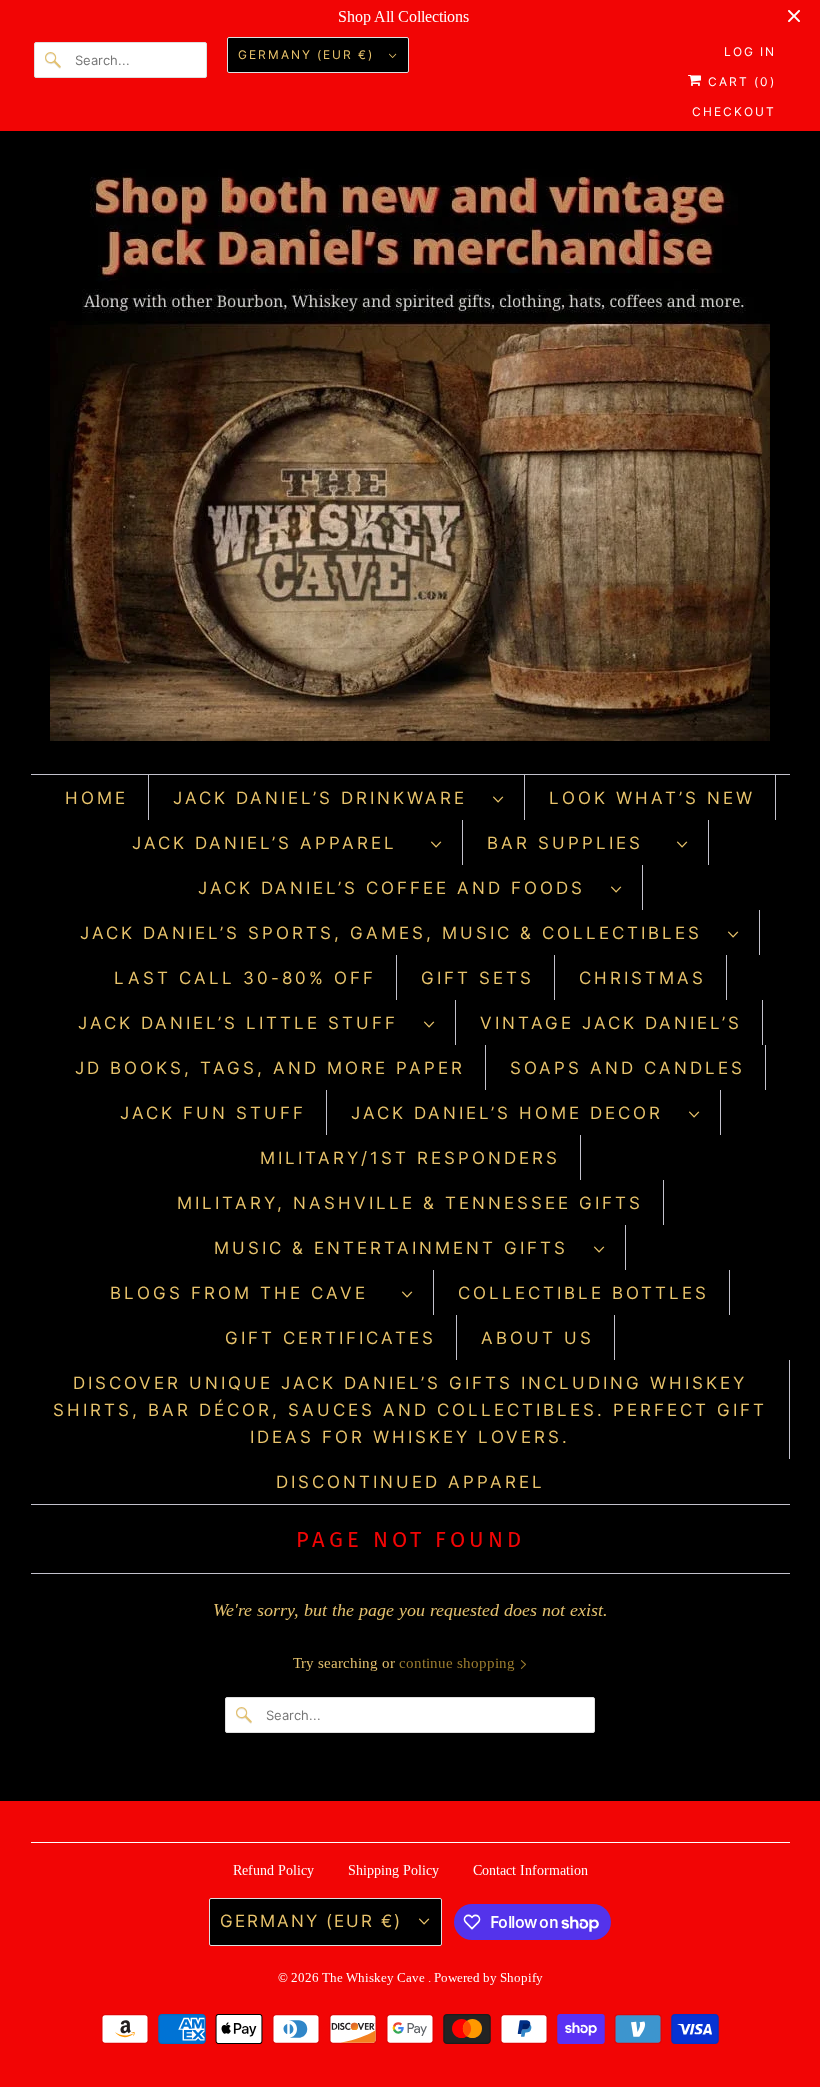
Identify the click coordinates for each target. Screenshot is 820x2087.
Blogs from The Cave (251, 1293)
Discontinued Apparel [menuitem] (410, 1482)
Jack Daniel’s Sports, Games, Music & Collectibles (399, 933)
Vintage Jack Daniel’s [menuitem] (611, 1023)
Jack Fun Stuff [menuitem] (213, 1113)
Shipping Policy (393, 1870)
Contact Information (530, 1870)
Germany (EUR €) (308, 54)
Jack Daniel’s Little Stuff (246, 1023)
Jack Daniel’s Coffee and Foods (399, 888)
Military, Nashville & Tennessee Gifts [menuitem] (410, 1203)
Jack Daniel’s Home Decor (515, 1113)
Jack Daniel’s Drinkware (328, 798)
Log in (750, 51)
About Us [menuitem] (537, 1338)
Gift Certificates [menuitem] (330, 1338)
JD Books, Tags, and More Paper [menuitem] (270, 1068)
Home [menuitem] (96, 798)
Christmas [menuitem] (642, 978)
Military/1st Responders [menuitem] (410, 1158)
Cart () (739, 81)
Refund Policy (273, 1870)
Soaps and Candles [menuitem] (627, 1068)
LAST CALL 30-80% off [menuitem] (245, 978)
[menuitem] (339, 797)
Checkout (734, 111)
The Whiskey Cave (375, 1977)
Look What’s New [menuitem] (652, 798)
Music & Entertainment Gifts (399, 1248)
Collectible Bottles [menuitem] (583, 1293)
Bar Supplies (577, 843)
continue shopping (459, 1663)
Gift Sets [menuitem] (477, 978)
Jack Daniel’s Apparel (276, 843)
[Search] (54, 60)
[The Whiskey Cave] (410, 457)
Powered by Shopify (488, 1977)
